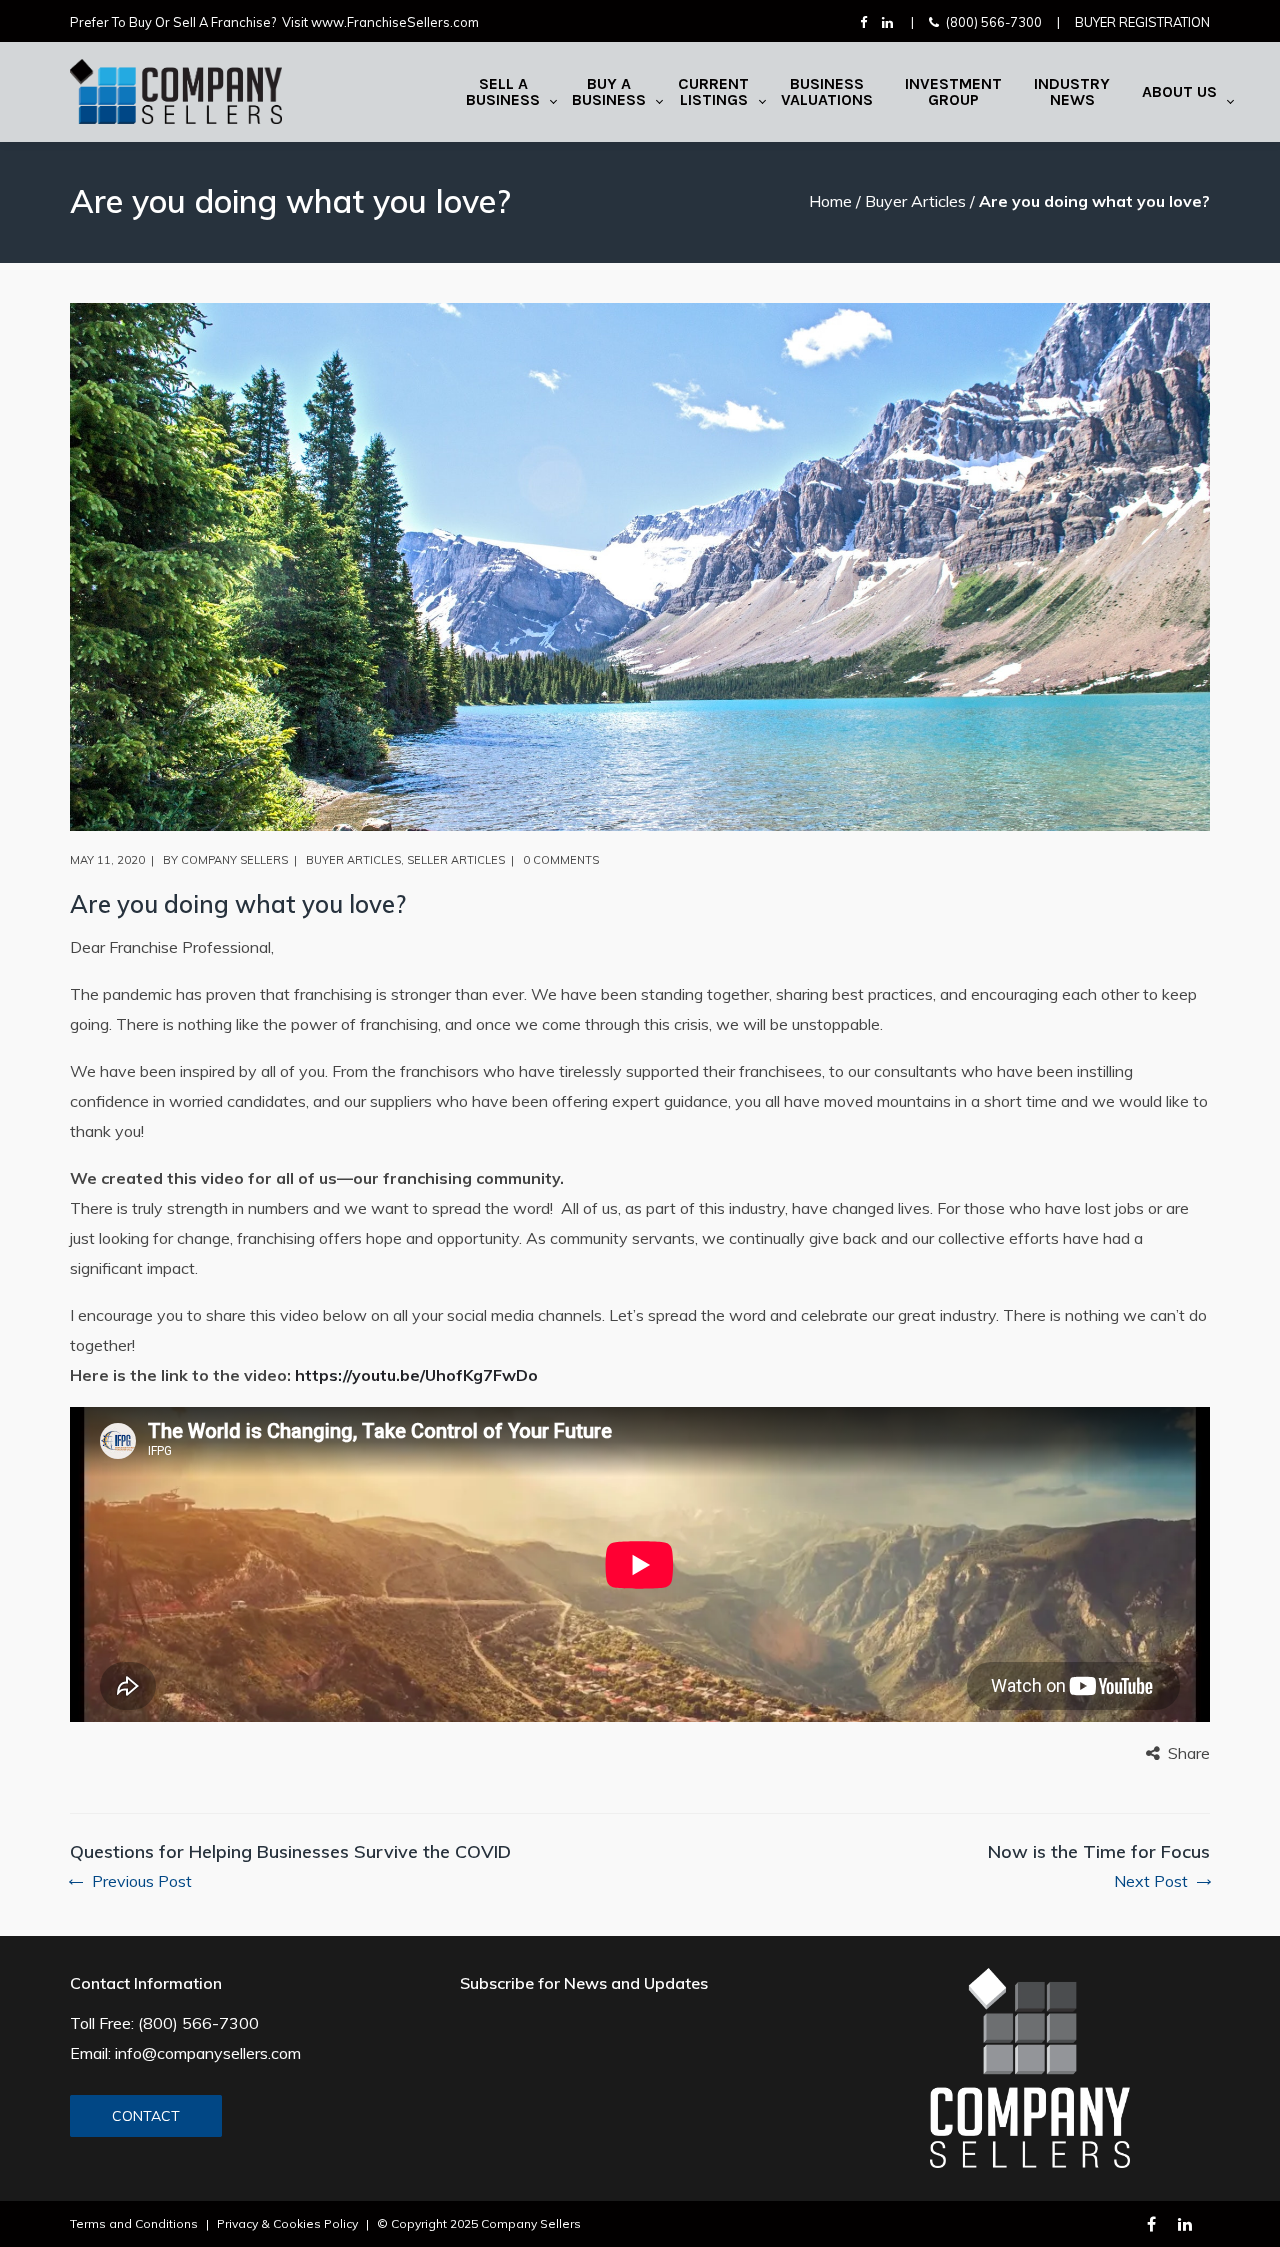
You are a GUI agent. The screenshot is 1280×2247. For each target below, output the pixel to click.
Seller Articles (456, 860)
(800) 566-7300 (994, 22)
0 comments (561, 860)
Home (830, 201)
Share (1189, 1753)
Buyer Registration (1142, 22)
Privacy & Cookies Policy (287, 2223)
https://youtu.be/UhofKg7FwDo (416, 1375)
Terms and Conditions (134, 2223)
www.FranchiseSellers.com (395, 22)
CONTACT (146, 2116)
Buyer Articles (915, 201)
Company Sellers (234, 860)
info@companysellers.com (208, 2053)
